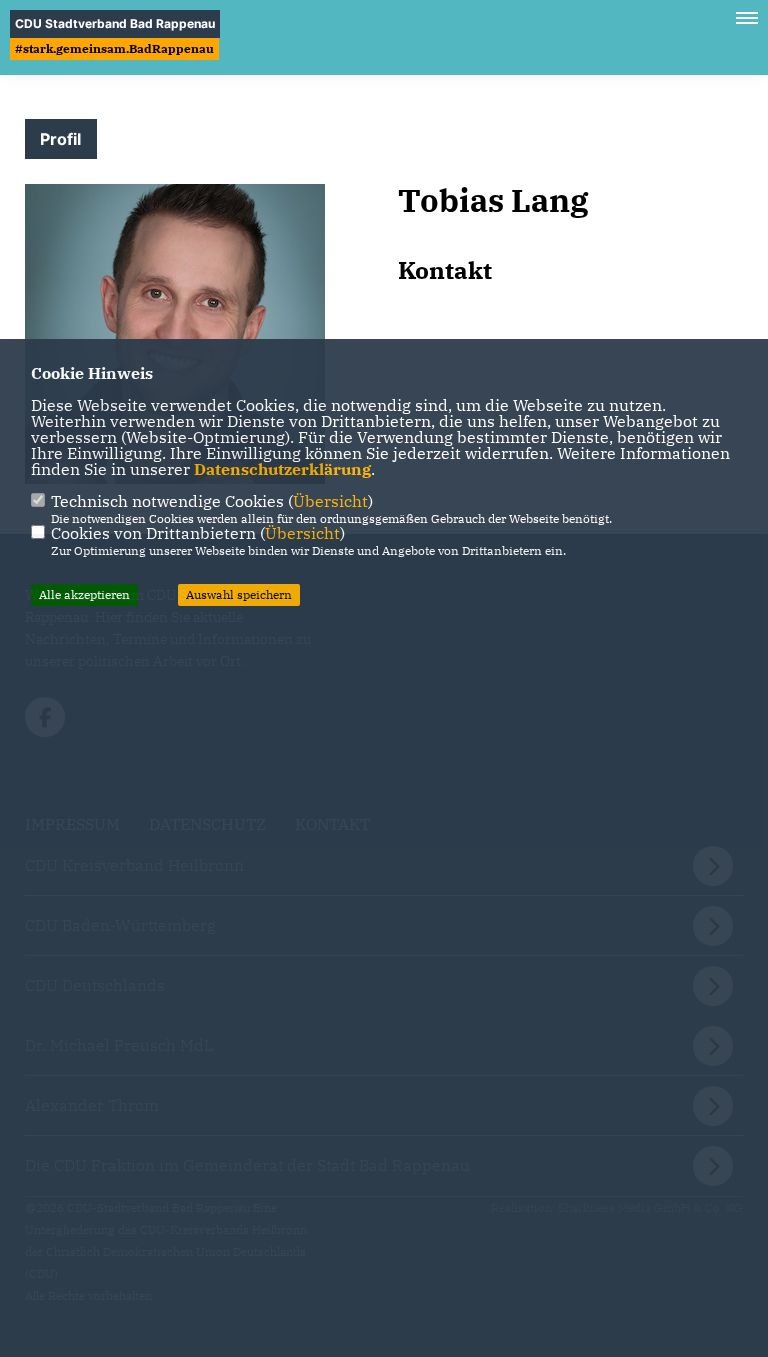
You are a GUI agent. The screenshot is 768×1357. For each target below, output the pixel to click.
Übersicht (330, 501)
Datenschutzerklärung (282, 469)
